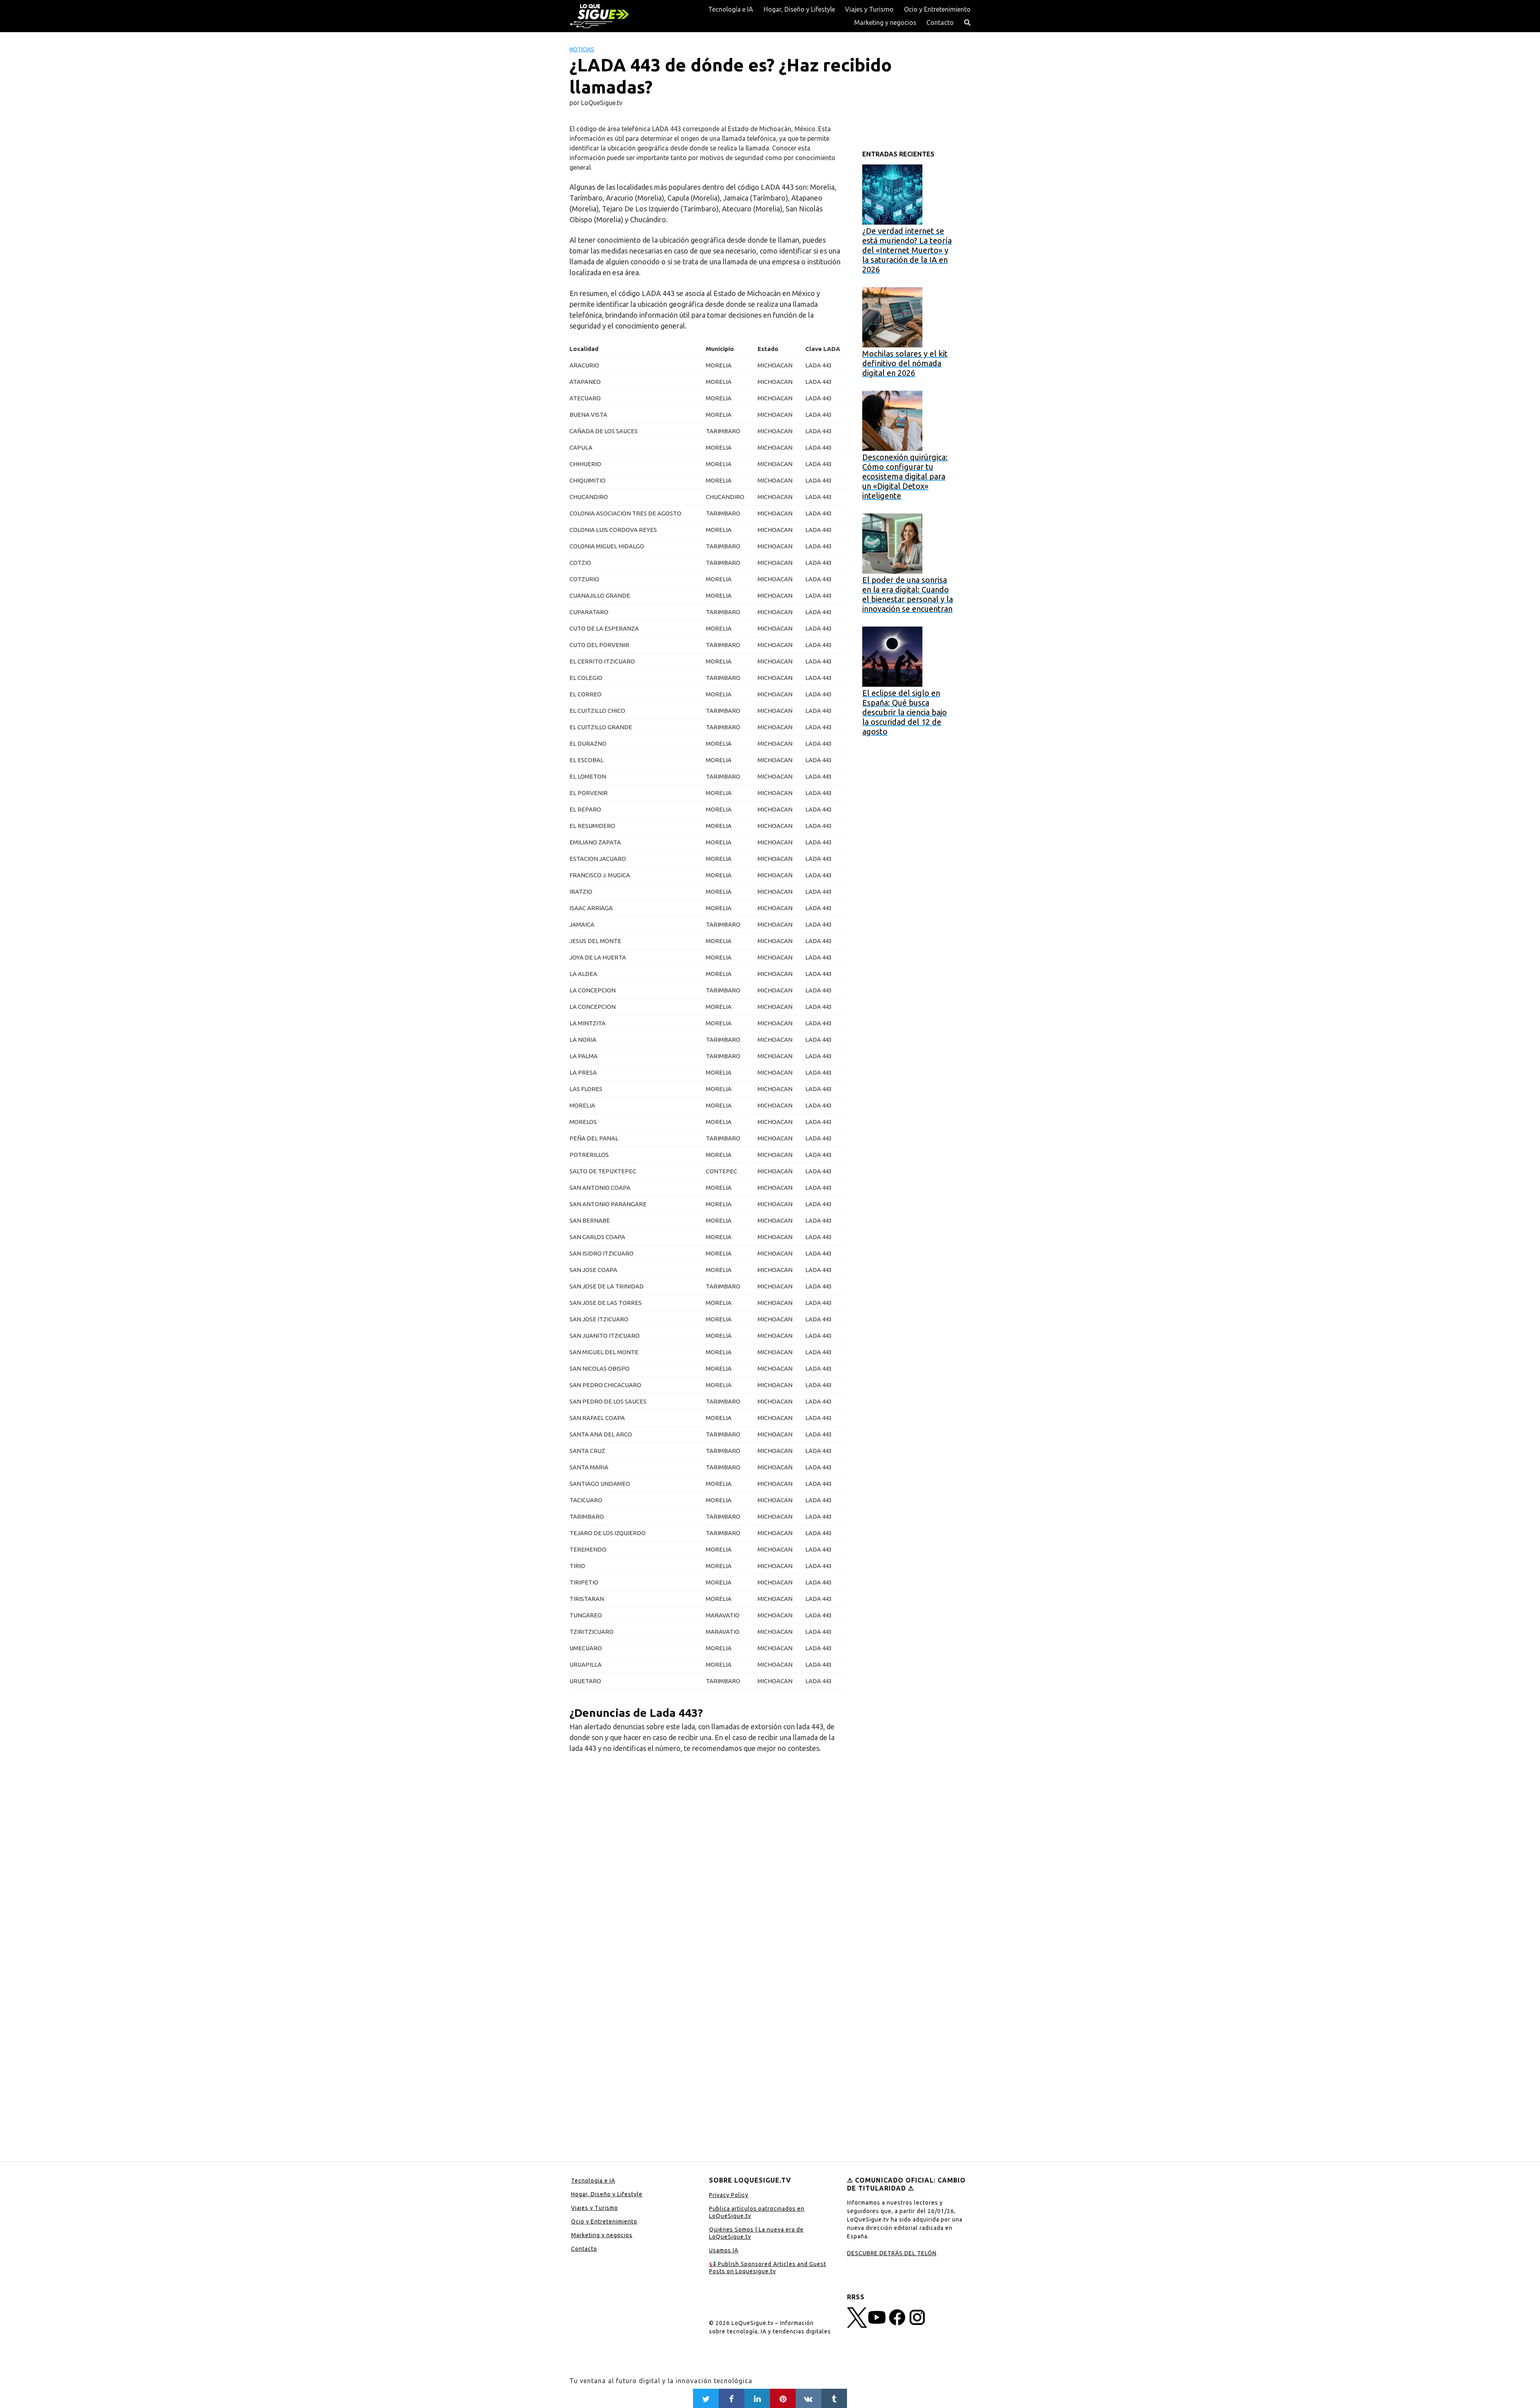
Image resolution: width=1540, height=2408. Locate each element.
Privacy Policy (729, 2195)
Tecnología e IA (731, 9)
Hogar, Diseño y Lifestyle (799, 9)
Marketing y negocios (885, 22)
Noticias (582, 49)
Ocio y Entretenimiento (937, 9)
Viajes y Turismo (869, 9)
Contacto (940, 22)
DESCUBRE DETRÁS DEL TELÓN (892, 2253)
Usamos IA (724, 2250)
